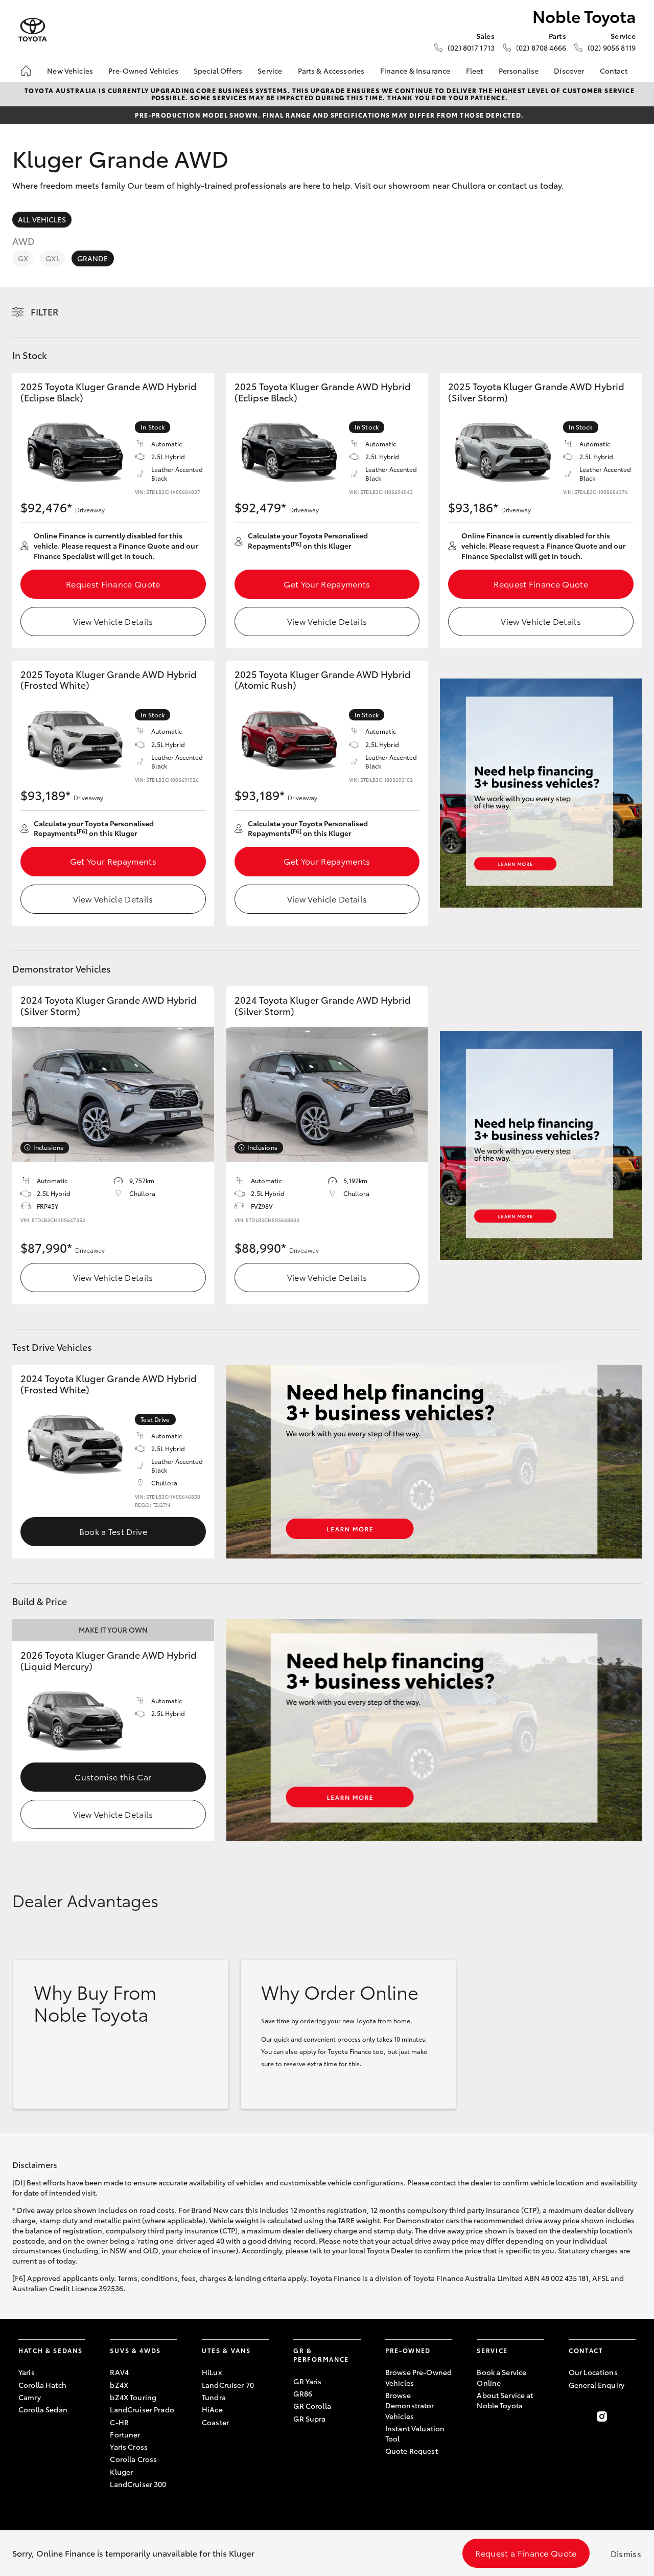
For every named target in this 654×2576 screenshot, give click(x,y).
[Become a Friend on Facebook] (575, 2416)
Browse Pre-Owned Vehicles (418, 2377)
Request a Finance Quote (526, 2553)
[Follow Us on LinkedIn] (629, 2416)
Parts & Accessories (331, 71)
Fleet (475, 71)
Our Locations (593, 2372)
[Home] (26, 71)
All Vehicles (42, 219)
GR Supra (309, 2419)
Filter (45, 311)
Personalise (519, 71)
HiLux (212, 2372)
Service (270, 71)
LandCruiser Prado (142, 2409)
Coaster (215, 2422)
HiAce (212, 2409)
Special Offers (218, 71)
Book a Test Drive (113, 1531)
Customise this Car (113, 1777)
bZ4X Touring (133, 2397)
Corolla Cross (133, 2459)
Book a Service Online (501, 2377)
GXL (52, 258)
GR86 (303, 2393)
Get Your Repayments (327, 584)
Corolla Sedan (43, 2409)
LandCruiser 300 (138, 2484)
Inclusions (48, 1147)
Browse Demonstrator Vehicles (410, 2405)
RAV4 (119, 2372)
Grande (93, 258)
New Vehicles (70, 71)
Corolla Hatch (42, 2385)
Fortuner (125, 2434)
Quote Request (412, 2451)
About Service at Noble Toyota (505, 2400)
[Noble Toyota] (33, 30)
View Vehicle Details (113, 621)
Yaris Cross (129, 2447)
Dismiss (626, 2553)
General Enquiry (597, 2385)
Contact (614, 71)
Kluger (121, 2472)
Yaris (27, 2372)
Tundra (214, 2397)
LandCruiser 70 (228, 2385)
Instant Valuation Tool (415, 2433)
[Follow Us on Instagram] (602, 2416)
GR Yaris (307, 2381)
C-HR (119, 2422)
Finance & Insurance (415, 71)
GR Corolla (312, 2406)
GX (23, 258)
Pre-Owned (408, 2350)
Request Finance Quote (113, 584)
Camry (30, 2397)
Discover (569, 71)
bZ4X (119, 2385)
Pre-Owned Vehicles (143, 71)
